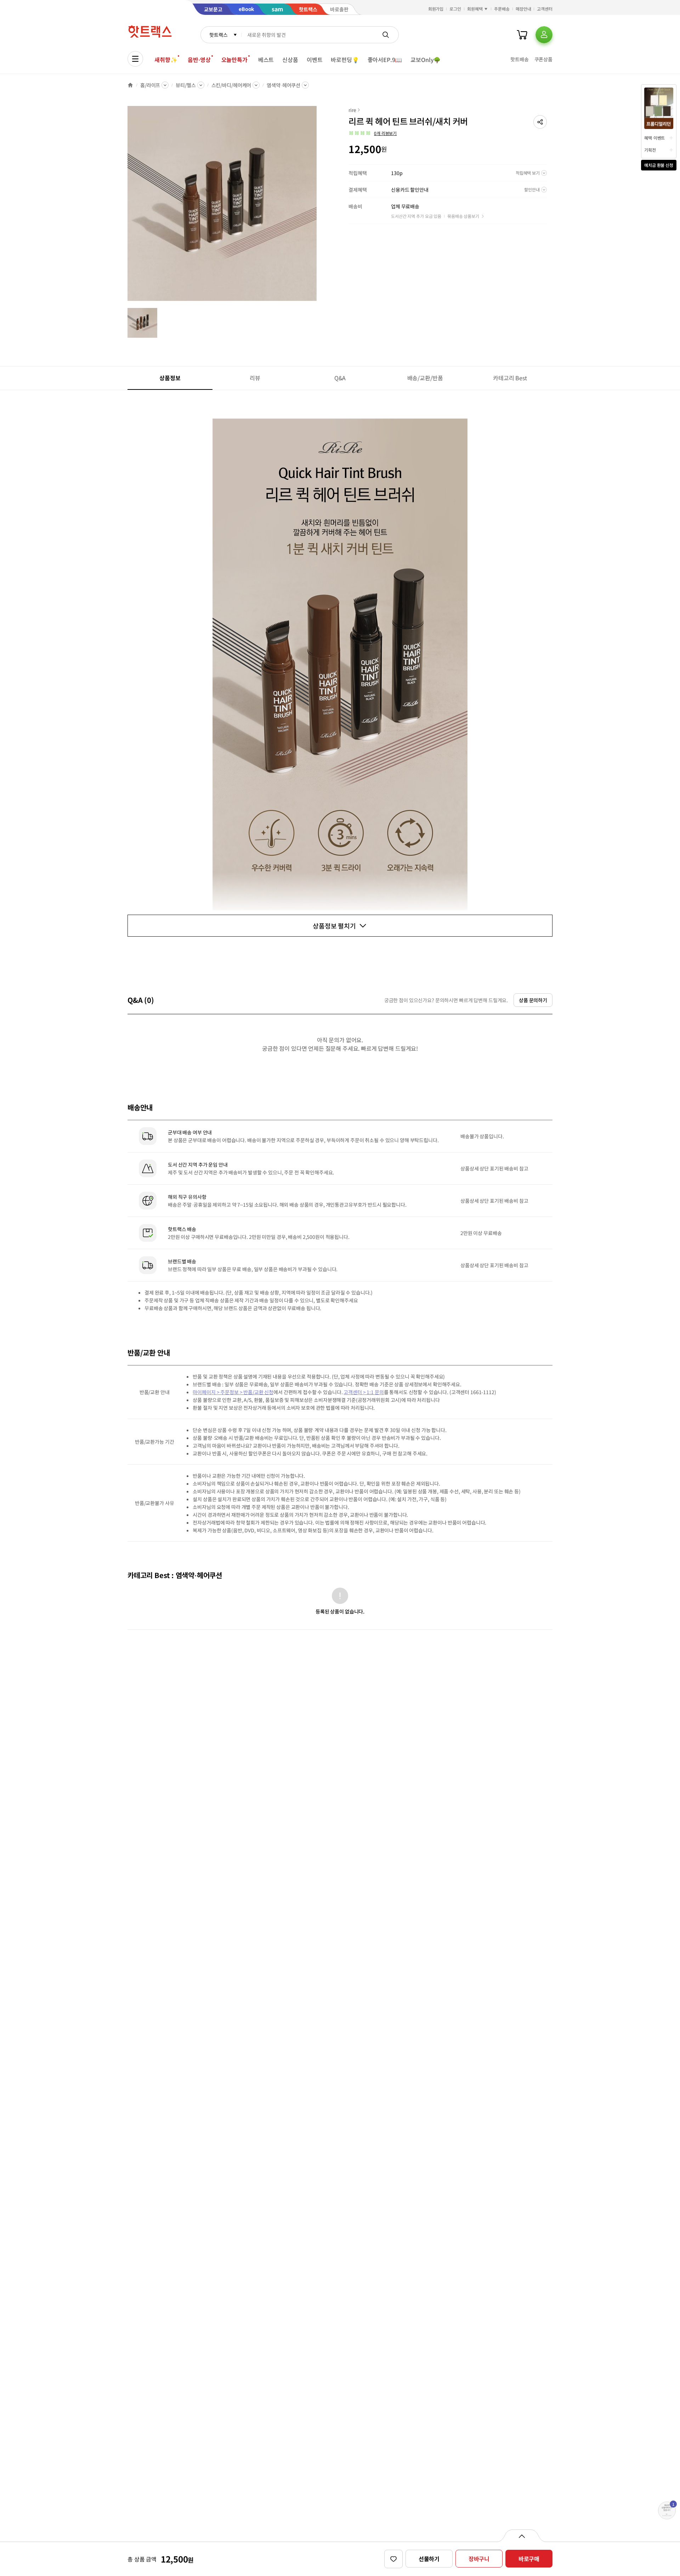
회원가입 (436, 9)
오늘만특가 (234, 60)
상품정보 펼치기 (334, 926)
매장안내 (523, 9)
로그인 (455, 9)
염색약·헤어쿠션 (284, 85)
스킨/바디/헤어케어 (231, 85)
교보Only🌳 (426, 60)
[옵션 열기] (522, 2536)
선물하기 (429, 2559)
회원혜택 (475, 9)
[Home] (130, 85)
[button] (540, 122)
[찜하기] (393, 2559)
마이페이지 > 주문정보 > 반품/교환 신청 (233, 1392)
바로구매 (529, 2559)
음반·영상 (199, 60)
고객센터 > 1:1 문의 (364, 1392)
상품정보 (170, 378)
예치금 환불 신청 (659, 165)
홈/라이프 (150, 85)
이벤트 (315, 60)
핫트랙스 (218, 35)
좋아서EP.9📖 (385, 60)
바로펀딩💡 (345, 60)
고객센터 (545, 9)
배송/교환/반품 (425, 378)
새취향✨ (166, 60)
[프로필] (544, 35)
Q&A (340, 378)
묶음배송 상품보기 (463, 216)
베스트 (266, 60)
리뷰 (255, 378)
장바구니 (479, 2559)
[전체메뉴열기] (135, 59)
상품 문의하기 (533, 1000)
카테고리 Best (510, 378)
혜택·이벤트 (654, 138)
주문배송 (502, 9)
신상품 (290, 60)
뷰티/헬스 (186, 85)
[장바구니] (522, 35)
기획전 (650, 150)
